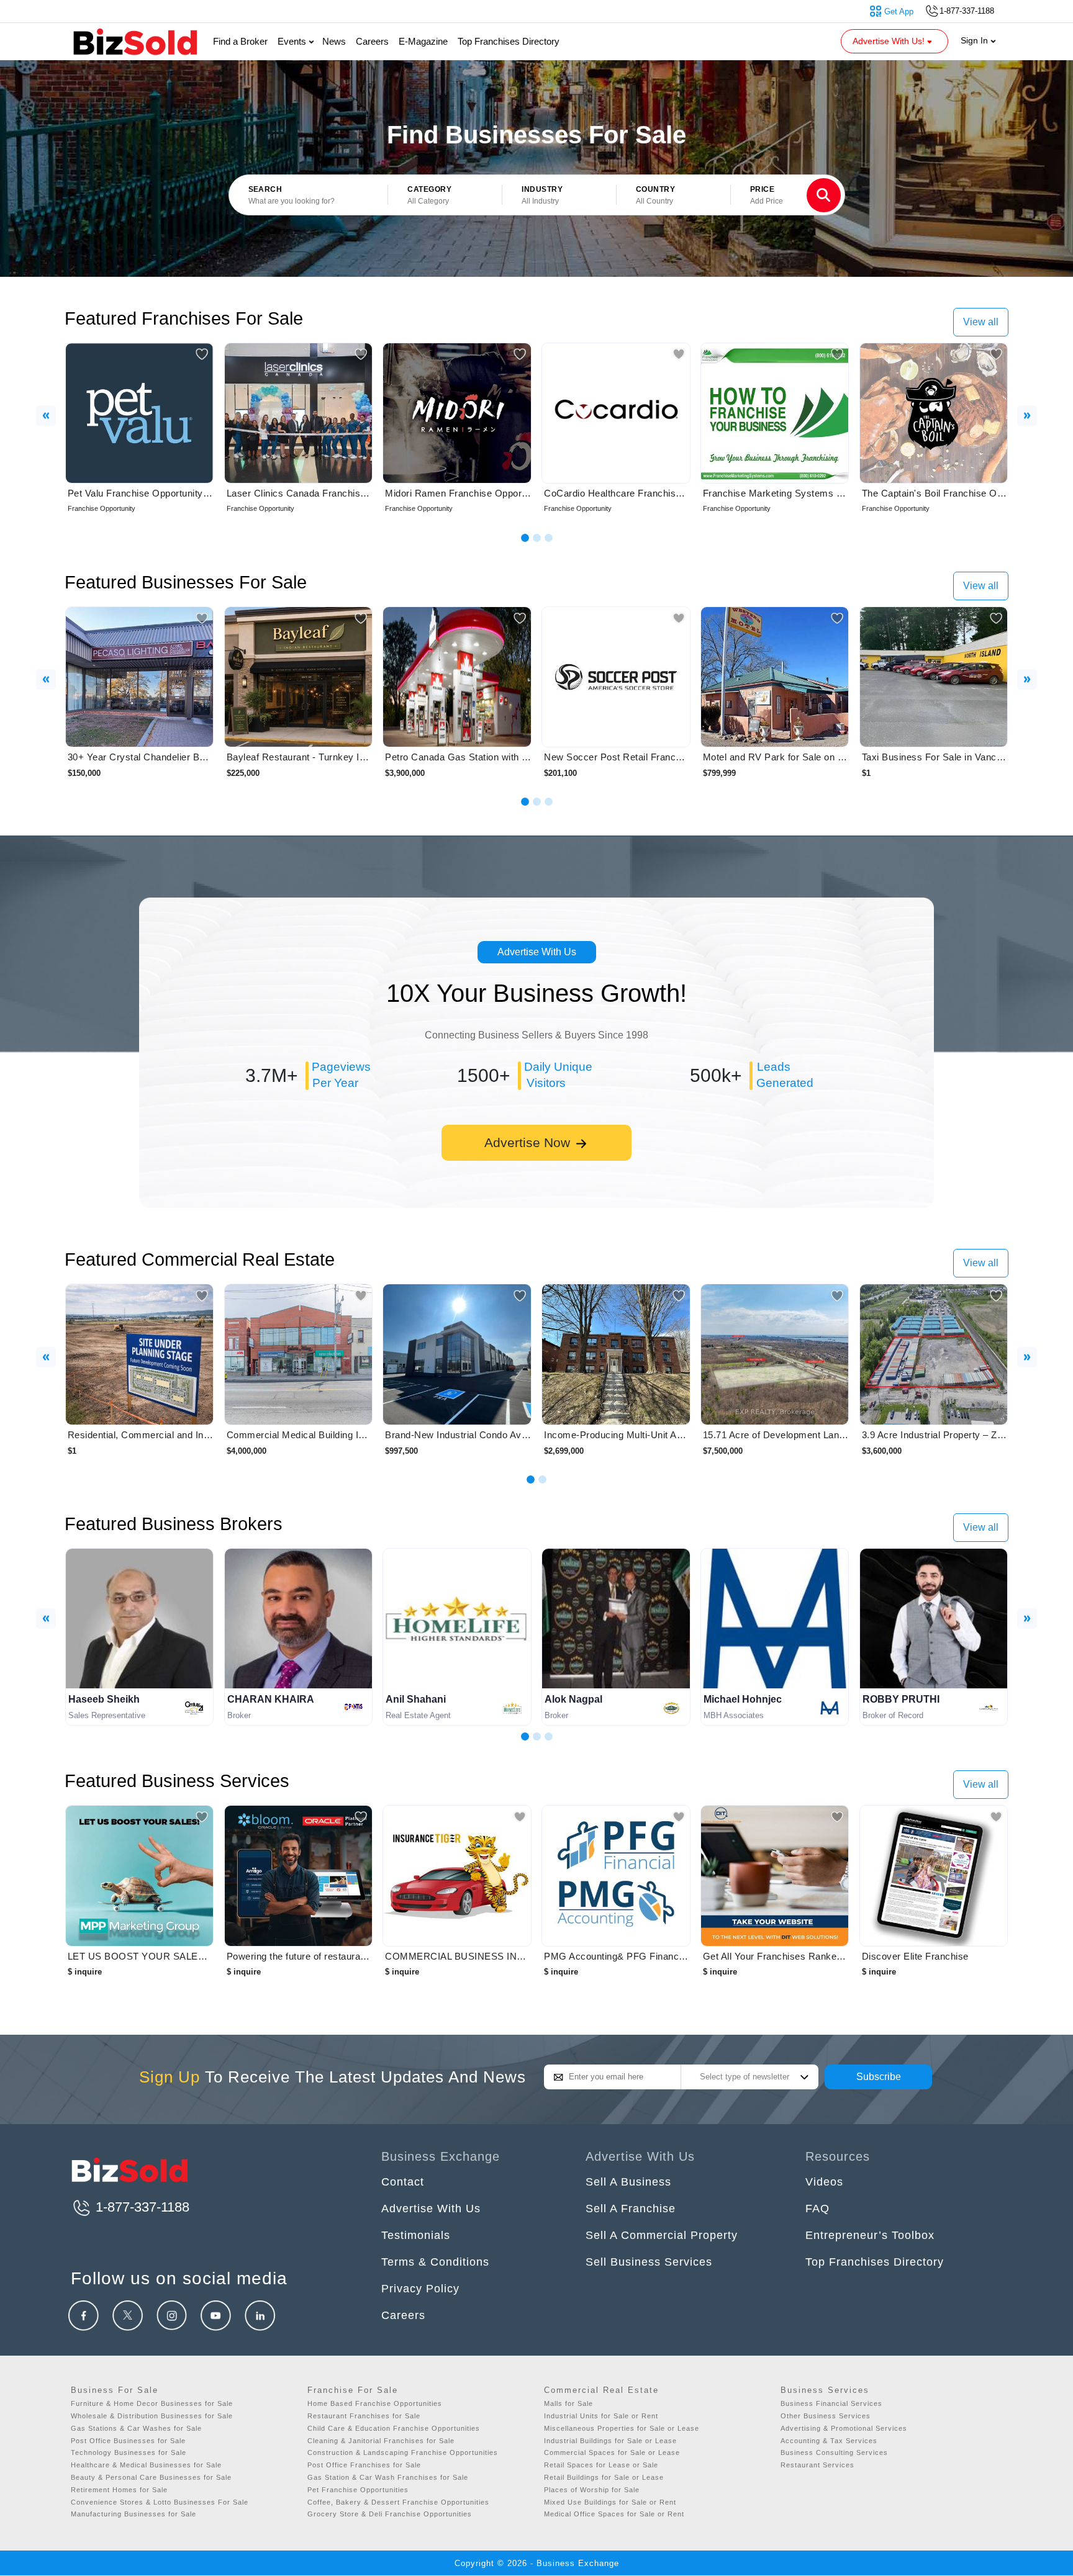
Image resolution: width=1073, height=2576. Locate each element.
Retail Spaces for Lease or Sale (601, 2465)
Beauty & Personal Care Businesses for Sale (151, 2477)
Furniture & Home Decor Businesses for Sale (152, 2403)
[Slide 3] (549, 538)
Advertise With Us (537, 952)
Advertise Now (529, 1142)
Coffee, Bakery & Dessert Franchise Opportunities (398, 2502)
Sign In (976, 40)
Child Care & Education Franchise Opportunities (394, 2428)
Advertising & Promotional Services (844, 2428)
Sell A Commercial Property (662, 2235)
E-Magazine (423, 41)
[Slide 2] (537, 538)
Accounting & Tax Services (829, 2441)
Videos (824, 2182)
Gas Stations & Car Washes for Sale (136, 2428)
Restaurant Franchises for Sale (364, 2416)
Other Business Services (826, 2416)
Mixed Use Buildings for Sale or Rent (610, 2502)
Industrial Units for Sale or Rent (601, 2416)
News (334, 41)
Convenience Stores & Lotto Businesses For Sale (160, 2502)
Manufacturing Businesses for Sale (134, 2514)
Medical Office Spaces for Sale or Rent (614, 2514)
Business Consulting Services (834, 2452)
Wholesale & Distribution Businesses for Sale (152, 2416)
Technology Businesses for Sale (129, 2452)
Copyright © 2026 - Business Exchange (537, 2563)
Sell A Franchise (631, 2209)
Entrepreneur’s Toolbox (870, 2235)
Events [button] (293, 41)
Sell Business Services (649, 2262)
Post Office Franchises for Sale (364, 2465)
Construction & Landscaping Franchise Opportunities (403, 2452)
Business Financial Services (831, 2403)
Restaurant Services (817, 2465)
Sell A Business (628, 2182)
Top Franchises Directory (509, 41)
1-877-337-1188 (141, 2207)
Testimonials (416, 2235)
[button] (445, 196)
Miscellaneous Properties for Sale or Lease (622, 2428)
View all (981, 322)
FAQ (817, 2209)
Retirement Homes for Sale (119, 2490)
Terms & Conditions (435, 2262)
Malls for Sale (568, 2403)
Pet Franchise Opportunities (358, 2490)
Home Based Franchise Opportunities (375, 2403)
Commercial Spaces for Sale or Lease (612, 2452)
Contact (403, 2182)
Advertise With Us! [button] (890, 41)
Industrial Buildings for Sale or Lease (610, 2441)
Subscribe (879, 2077)
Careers (372, 41)
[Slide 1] (525, 538)
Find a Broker (240, 41)
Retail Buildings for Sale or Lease (604, 2477)
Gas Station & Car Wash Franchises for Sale (388, 2477)
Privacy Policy (420, 2289)
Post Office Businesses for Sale (128, 2441)
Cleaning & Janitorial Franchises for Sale (381, 2441)
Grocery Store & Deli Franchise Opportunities (390, 2514)
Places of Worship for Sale (592, 2490)
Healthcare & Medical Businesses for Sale (146, 2465)
